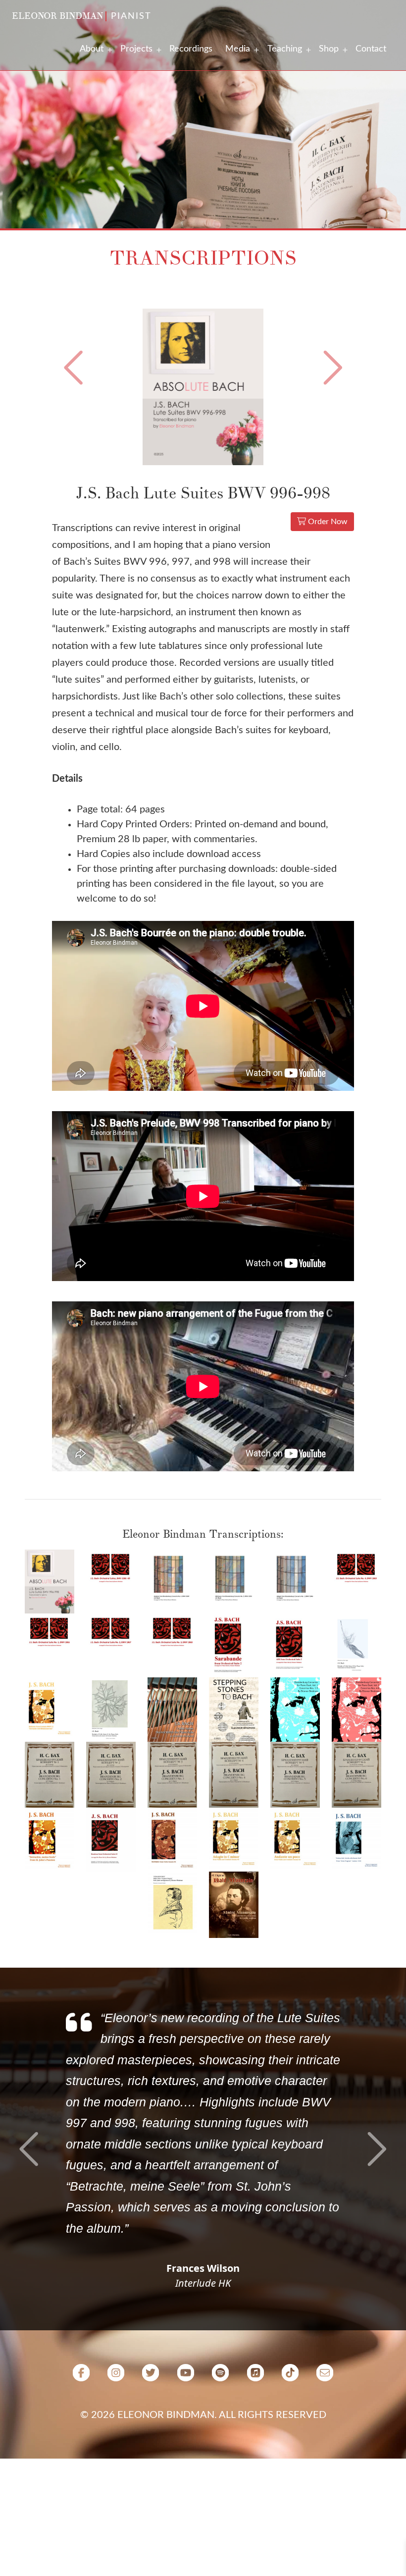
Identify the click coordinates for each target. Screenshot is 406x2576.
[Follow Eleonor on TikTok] (290, 2376)
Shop (329, 49)
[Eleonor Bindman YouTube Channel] (186, 2376)
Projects (136, 49)
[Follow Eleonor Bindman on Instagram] (116, 2376)
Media (238, 49)
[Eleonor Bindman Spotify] (220, 2376)
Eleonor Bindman (57, 16)
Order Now (327, 522)
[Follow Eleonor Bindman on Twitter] (151, 2376)
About (92, 49)
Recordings (191, 49)
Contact (371, 49)
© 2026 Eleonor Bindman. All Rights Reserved (203, 2415)
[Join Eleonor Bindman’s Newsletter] (325, 2376)
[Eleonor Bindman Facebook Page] (81, 2376)
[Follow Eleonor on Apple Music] (255, 2376)
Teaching (285, 49)
